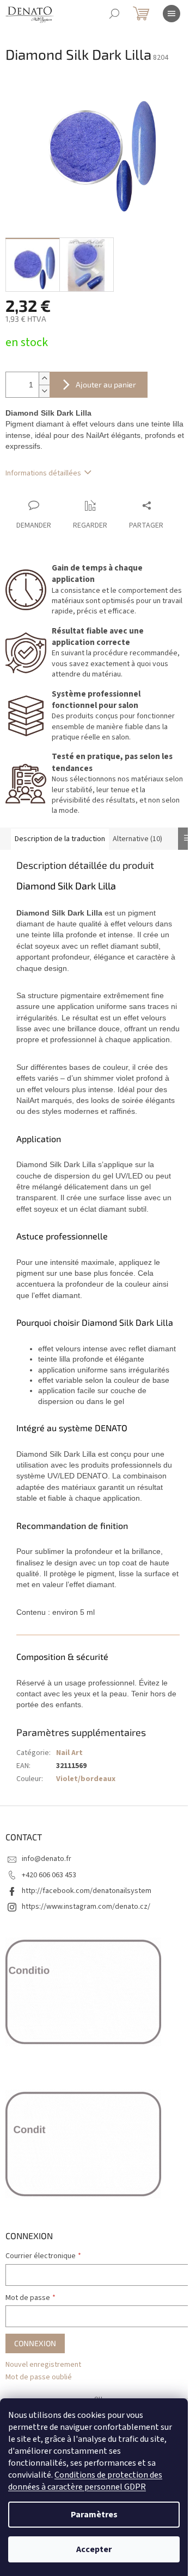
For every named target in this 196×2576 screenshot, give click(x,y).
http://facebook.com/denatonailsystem (87, 1891)
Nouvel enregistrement (43, 2365)
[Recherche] (114, 14)
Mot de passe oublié (39, 2377)
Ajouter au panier (106, 384)
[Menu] (171, 14)
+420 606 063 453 (49, 1875)
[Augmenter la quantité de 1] (44, 378)
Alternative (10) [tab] (137, 839)
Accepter (94, 2549)
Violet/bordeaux (86, 1779)
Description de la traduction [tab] (60, 839)
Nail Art (69, 1753)
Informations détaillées (43, 473)
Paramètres (94, 2515)
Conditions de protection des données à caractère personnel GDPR (85, 2481)
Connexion (35, 2343)
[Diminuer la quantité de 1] (44, 391)
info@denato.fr (47, 1859)
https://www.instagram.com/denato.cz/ (86, 1907)
